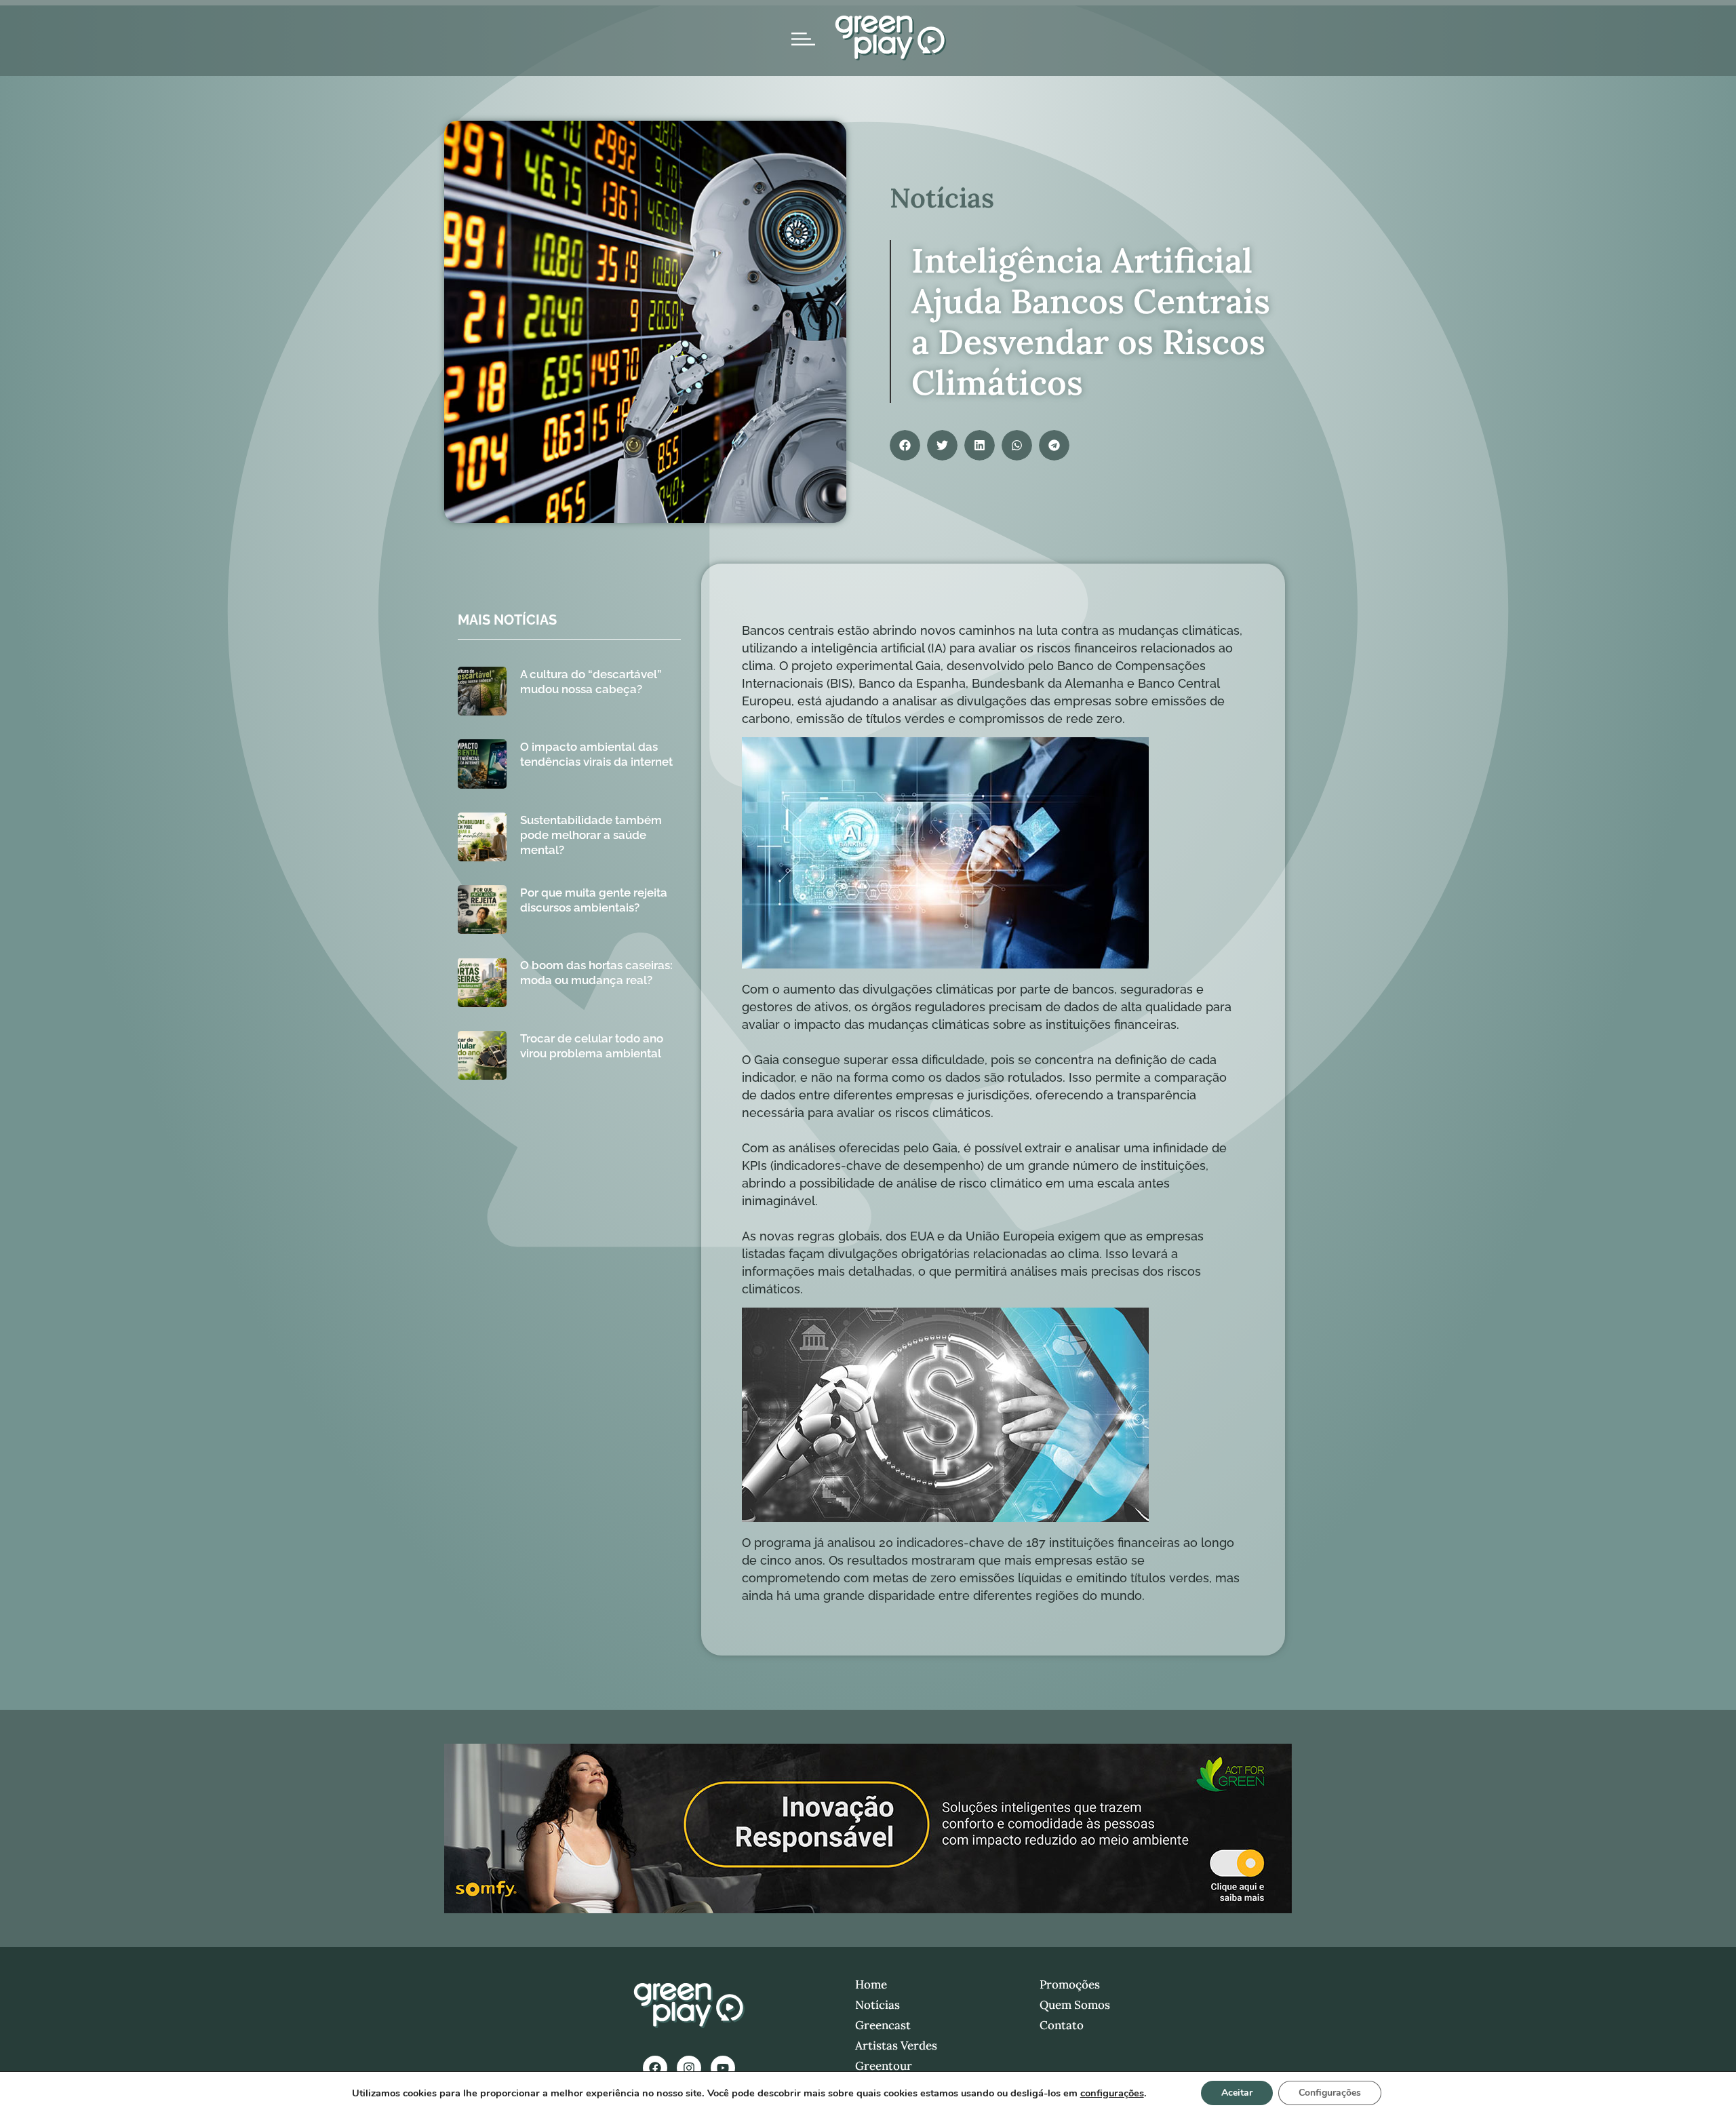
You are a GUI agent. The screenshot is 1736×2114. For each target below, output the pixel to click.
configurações (1112, 2093)
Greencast (883, 2025)
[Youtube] (723, 2068)
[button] (905, 445)
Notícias (877, 2005)
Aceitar (1237, 2093)
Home (871, 1984)
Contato (1062, 2025)
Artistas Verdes (896, 2046)
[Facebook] (655, 2068)
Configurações (1330, 2093)
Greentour (884, 2066)
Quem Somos (1075, 2005)
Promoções (1070, 1984)
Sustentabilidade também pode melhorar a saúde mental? (591, 835)
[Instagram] (689, 2068)
